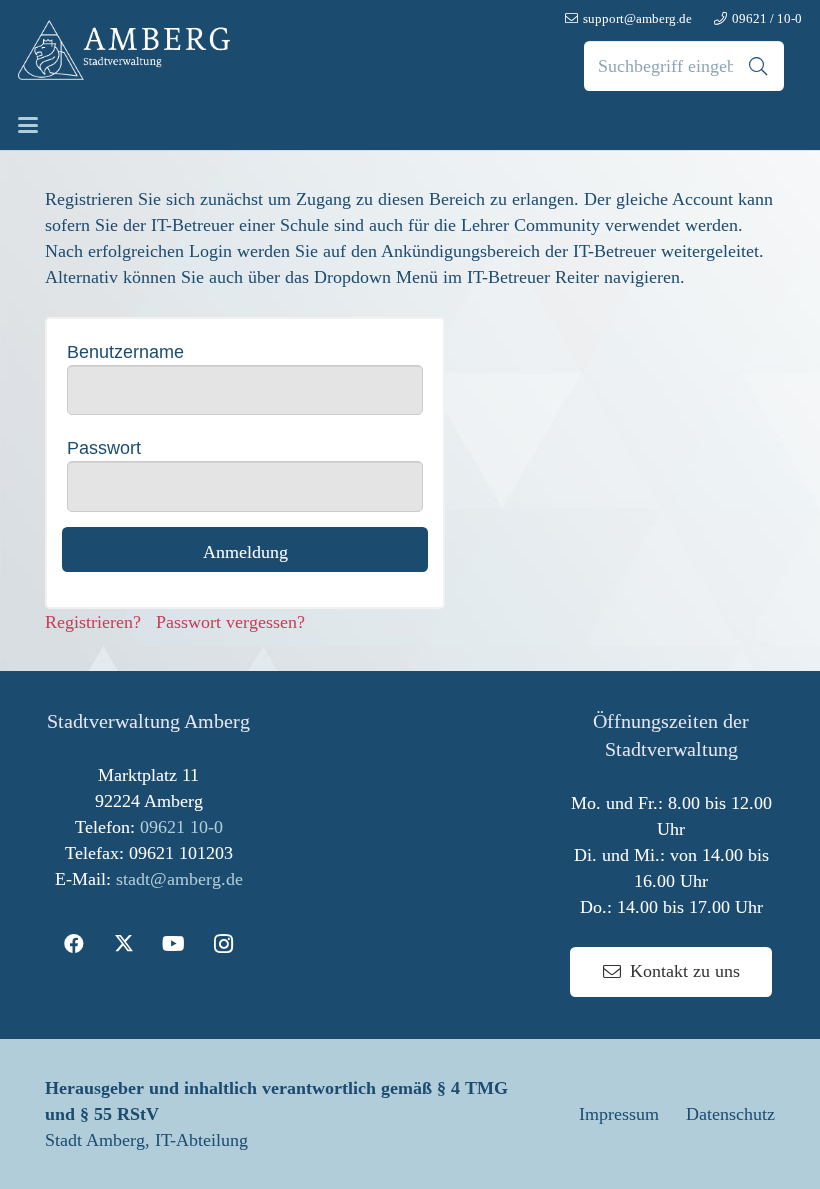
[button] (28, 125)
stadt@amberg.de (179, 879)
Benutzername (125, 352)
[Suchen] (758, 66)
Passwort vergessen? (230, 622)
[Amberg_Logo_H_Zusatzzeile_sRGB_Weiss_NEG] (124, 50)
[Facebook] (74, 944)
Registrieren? (100, 622)
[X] (124, 944)
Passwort (104, 448)
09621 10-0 (181, 827)
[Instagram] (224, 944)
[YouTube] (174, 944)
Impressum (619, 1114)
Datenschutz (730, 1114)
